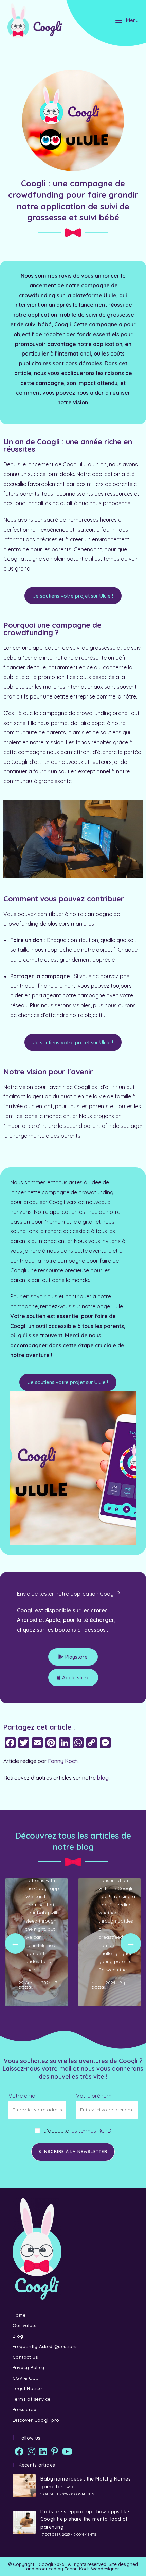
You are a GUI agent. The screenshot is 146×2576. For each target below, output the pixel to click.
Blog (18, 2336)
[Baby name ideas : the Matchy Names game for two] (24, 2486)
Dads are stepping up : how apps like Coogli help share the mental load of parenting (85, 2519)
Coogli (27, 1987)
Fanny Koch (63, 1761)
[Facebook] (19, 2451)
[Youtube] (67, 2451)
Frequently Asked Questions (45, 2346)
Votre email (23, 2096)
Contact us (25, 2357)
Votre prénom (94, 2096)
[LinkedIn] (43, 2451)
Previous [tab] (15, 1944)
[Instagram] (31, 2451)
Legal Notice (27, 2388)
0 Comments (83, 2494)
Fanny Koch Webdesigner (92, 2569)
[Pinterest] (55, 2451)
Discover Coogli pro (36, 2420)
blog (103, 1778)
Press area (25, 2409)
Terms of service (32, 2399)
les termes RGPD (91, 2131)
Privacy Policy (29, 2367)
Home (19, 2315)
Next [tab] (131, 1944)
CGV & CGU (26, 2378)
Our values (25, 2325)
